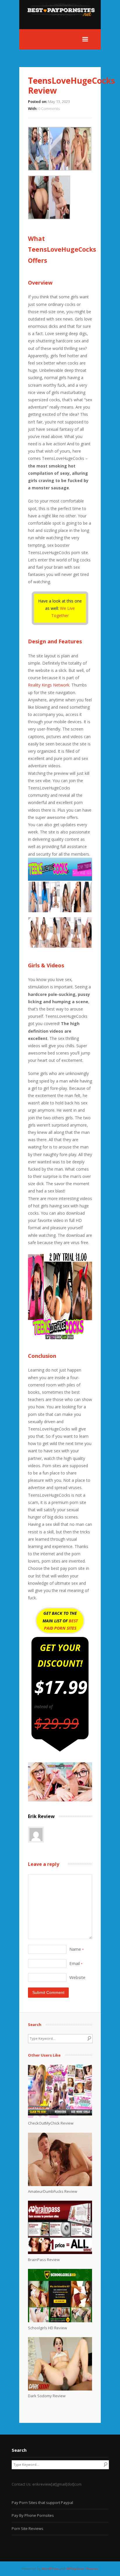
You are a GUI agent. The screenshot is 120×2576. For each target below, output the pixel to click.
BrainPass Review (44, 2260)
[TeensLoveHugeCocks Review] (60, 1800)
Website (77, 1977)
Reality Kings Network (49, 685)
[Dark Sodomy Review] (60, 2389)
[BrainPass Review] (60, 2253)
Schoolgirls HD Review (47, 2328)
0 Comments (49, 108)
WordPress (50, 2569)
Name (76, 1949)
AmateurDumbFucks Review (53, 2191)
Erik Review (41, 1816)
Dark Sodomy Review (47, 2396)
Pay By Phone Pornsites (33, 2515)
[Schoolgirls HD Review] (60, 2321)
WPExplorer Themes (82, 2569)
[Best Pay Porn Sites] (64, 26)
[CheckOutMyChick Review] (60, 2116)
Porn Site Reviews (28, 2528)
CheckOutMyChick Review (51, 2123)
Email (76, 1963)
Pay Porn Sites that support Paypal (42, 2503)
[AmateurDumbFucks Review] (60, 2185)
